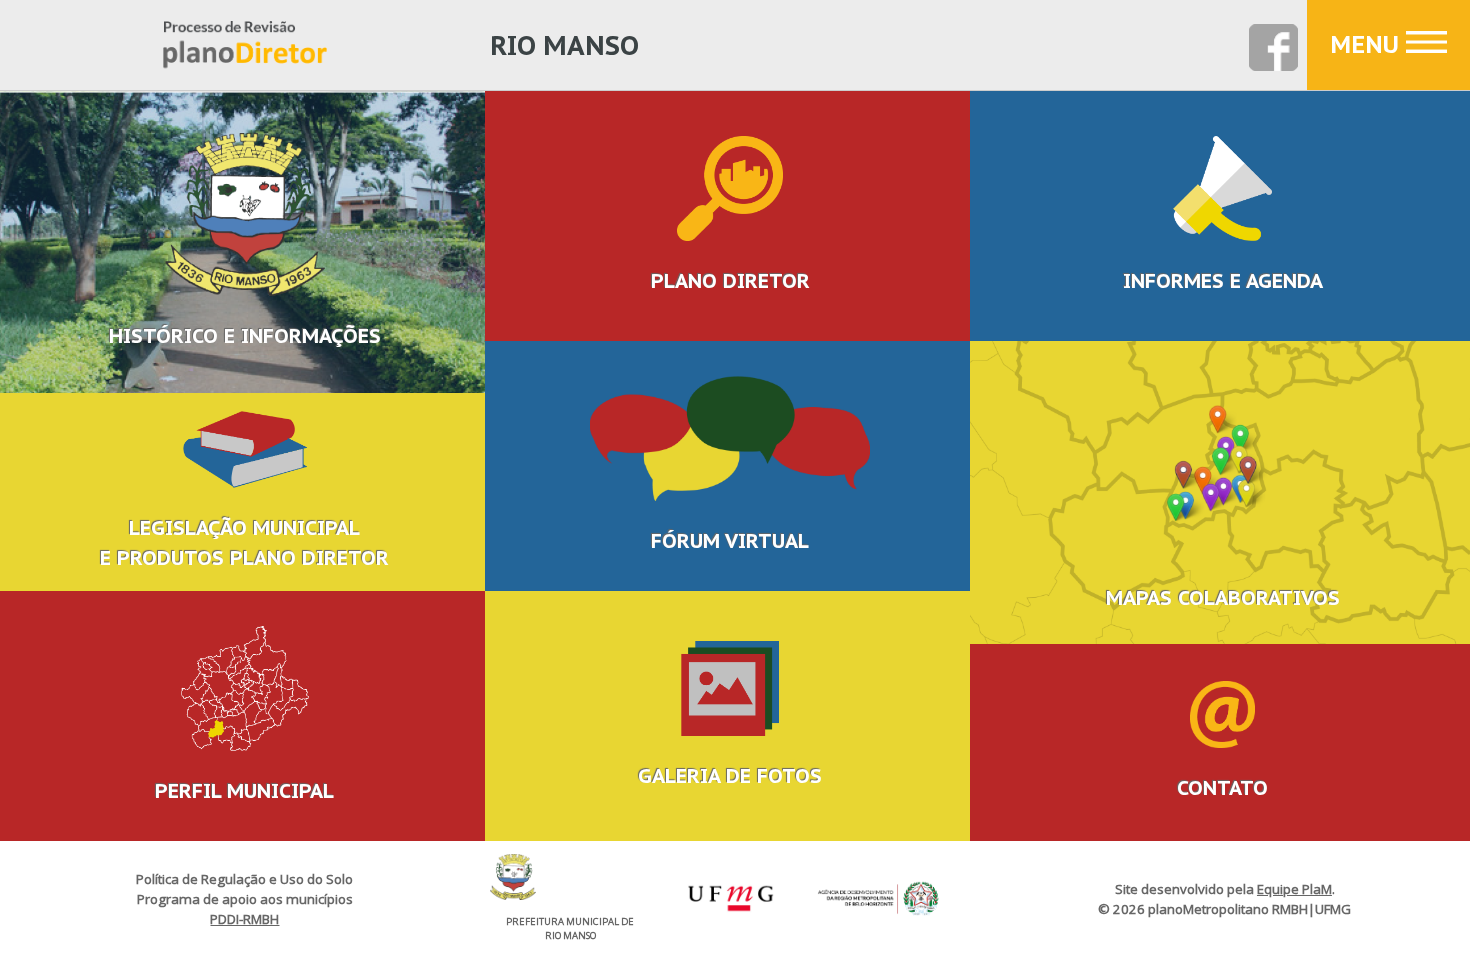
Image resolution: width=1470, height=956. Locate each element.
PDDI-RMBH (244, 919)
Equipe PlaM (1294, 889)
